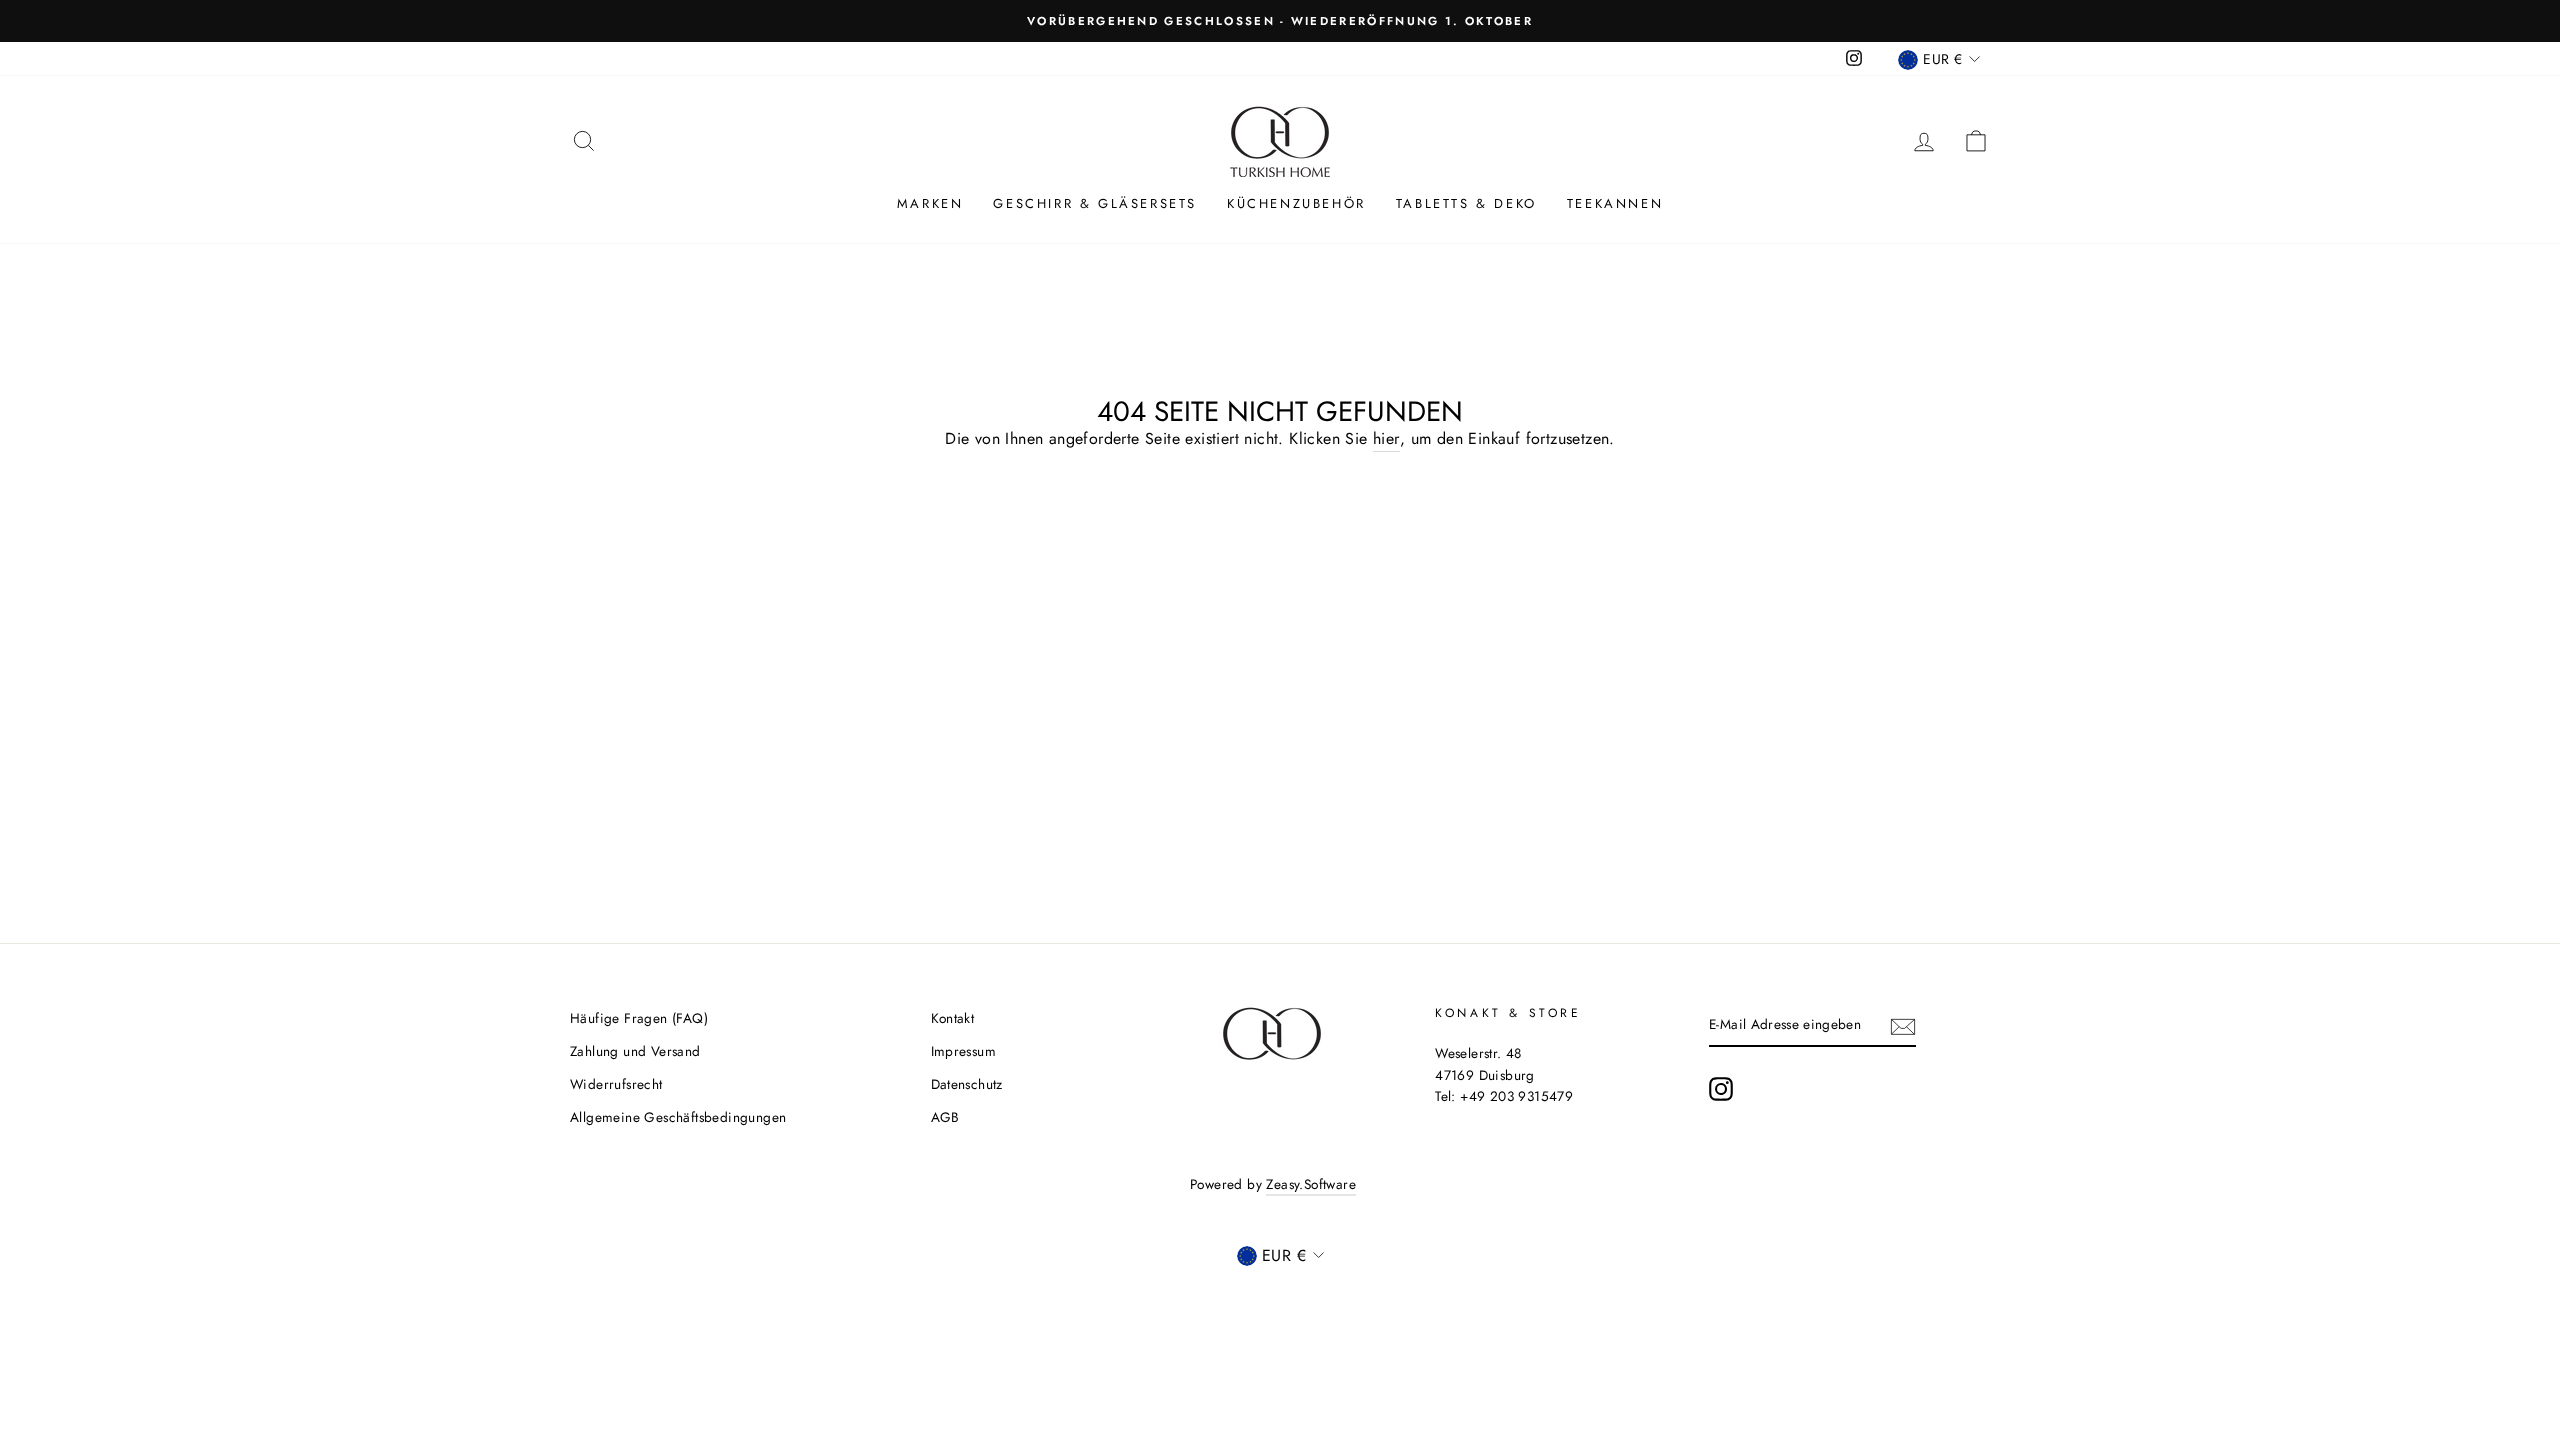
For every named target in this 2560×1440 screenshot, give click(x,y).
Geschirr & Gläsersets (1095, 203)
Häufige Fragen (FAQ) (639, 1018)
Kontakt (953, 1018)
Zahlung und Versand (635, 1051)
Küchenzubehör (1296, 203)
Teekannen (1615, 203)
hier (1386, 438)
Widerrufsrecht (616, 1084)
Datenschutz (967, 1084)
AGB (945, 1117)
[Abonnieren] (1903, 1025)
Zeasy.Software (1311, 1184)
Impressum (964, 1051)
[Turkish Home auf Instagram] (1721, 1089)
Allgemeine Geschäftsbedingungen (678, 1117)
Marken (930, 203)
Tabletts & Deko (1466, 203)
